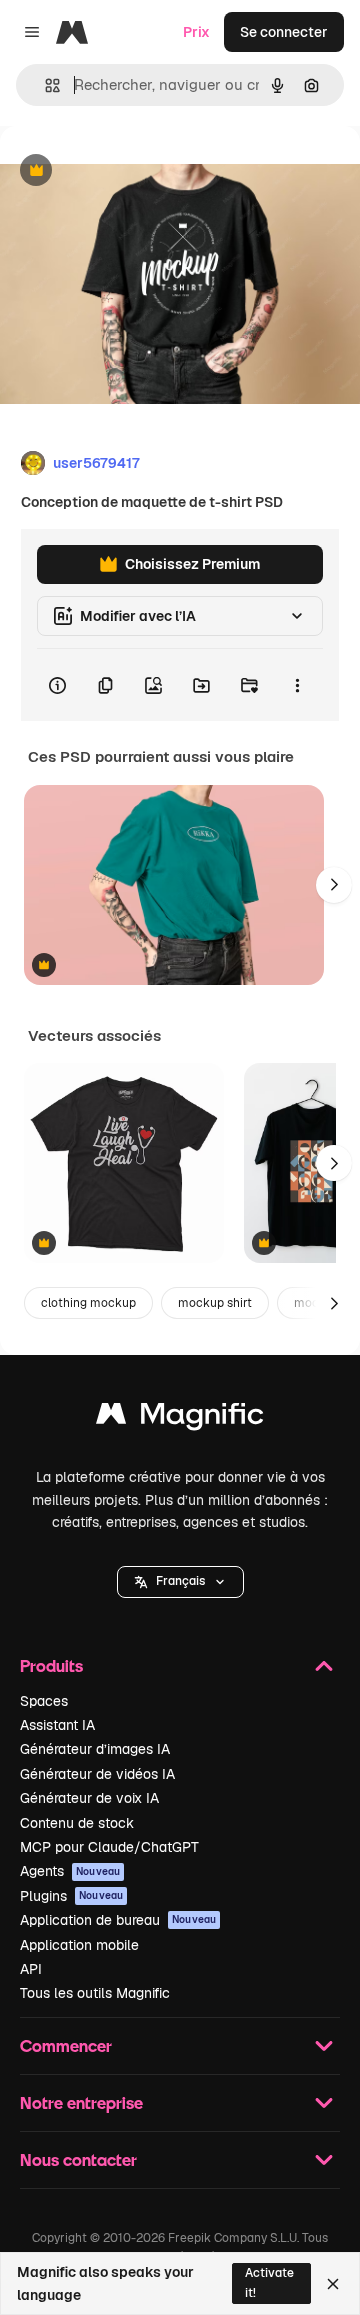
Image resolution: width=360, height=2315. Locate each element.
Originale (132, 171)
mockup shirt (215, 1303)
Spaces (44, 1701)
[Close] (333, 2284)
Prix (196, 32)
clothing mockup (88, 1303)
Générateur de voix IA (89, 1798)
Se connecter (284, 32)
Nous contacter (78, 2159)
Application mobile (79, 1945)
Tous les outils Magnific (95, 1993)
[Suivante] (334, 885)
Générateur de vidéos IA (97, 1774)
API (31, 1969)
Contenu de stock (77, 1823)
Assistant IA (57, 1725)
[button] (180, 1582)
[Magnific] (180, 1418)
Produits (51, 1665)
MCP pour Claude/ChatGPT (109, 1847)
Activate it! (269, 2282)
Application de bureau (118, 1920)
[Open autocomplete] (44, 85)
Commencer (66, 2045)
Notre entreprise (81, 2102)
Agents (70, 1871)
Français (180, 1581)
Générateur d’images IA (95, 1749)
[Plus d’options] (297, 685)
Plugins (71, 1896)
